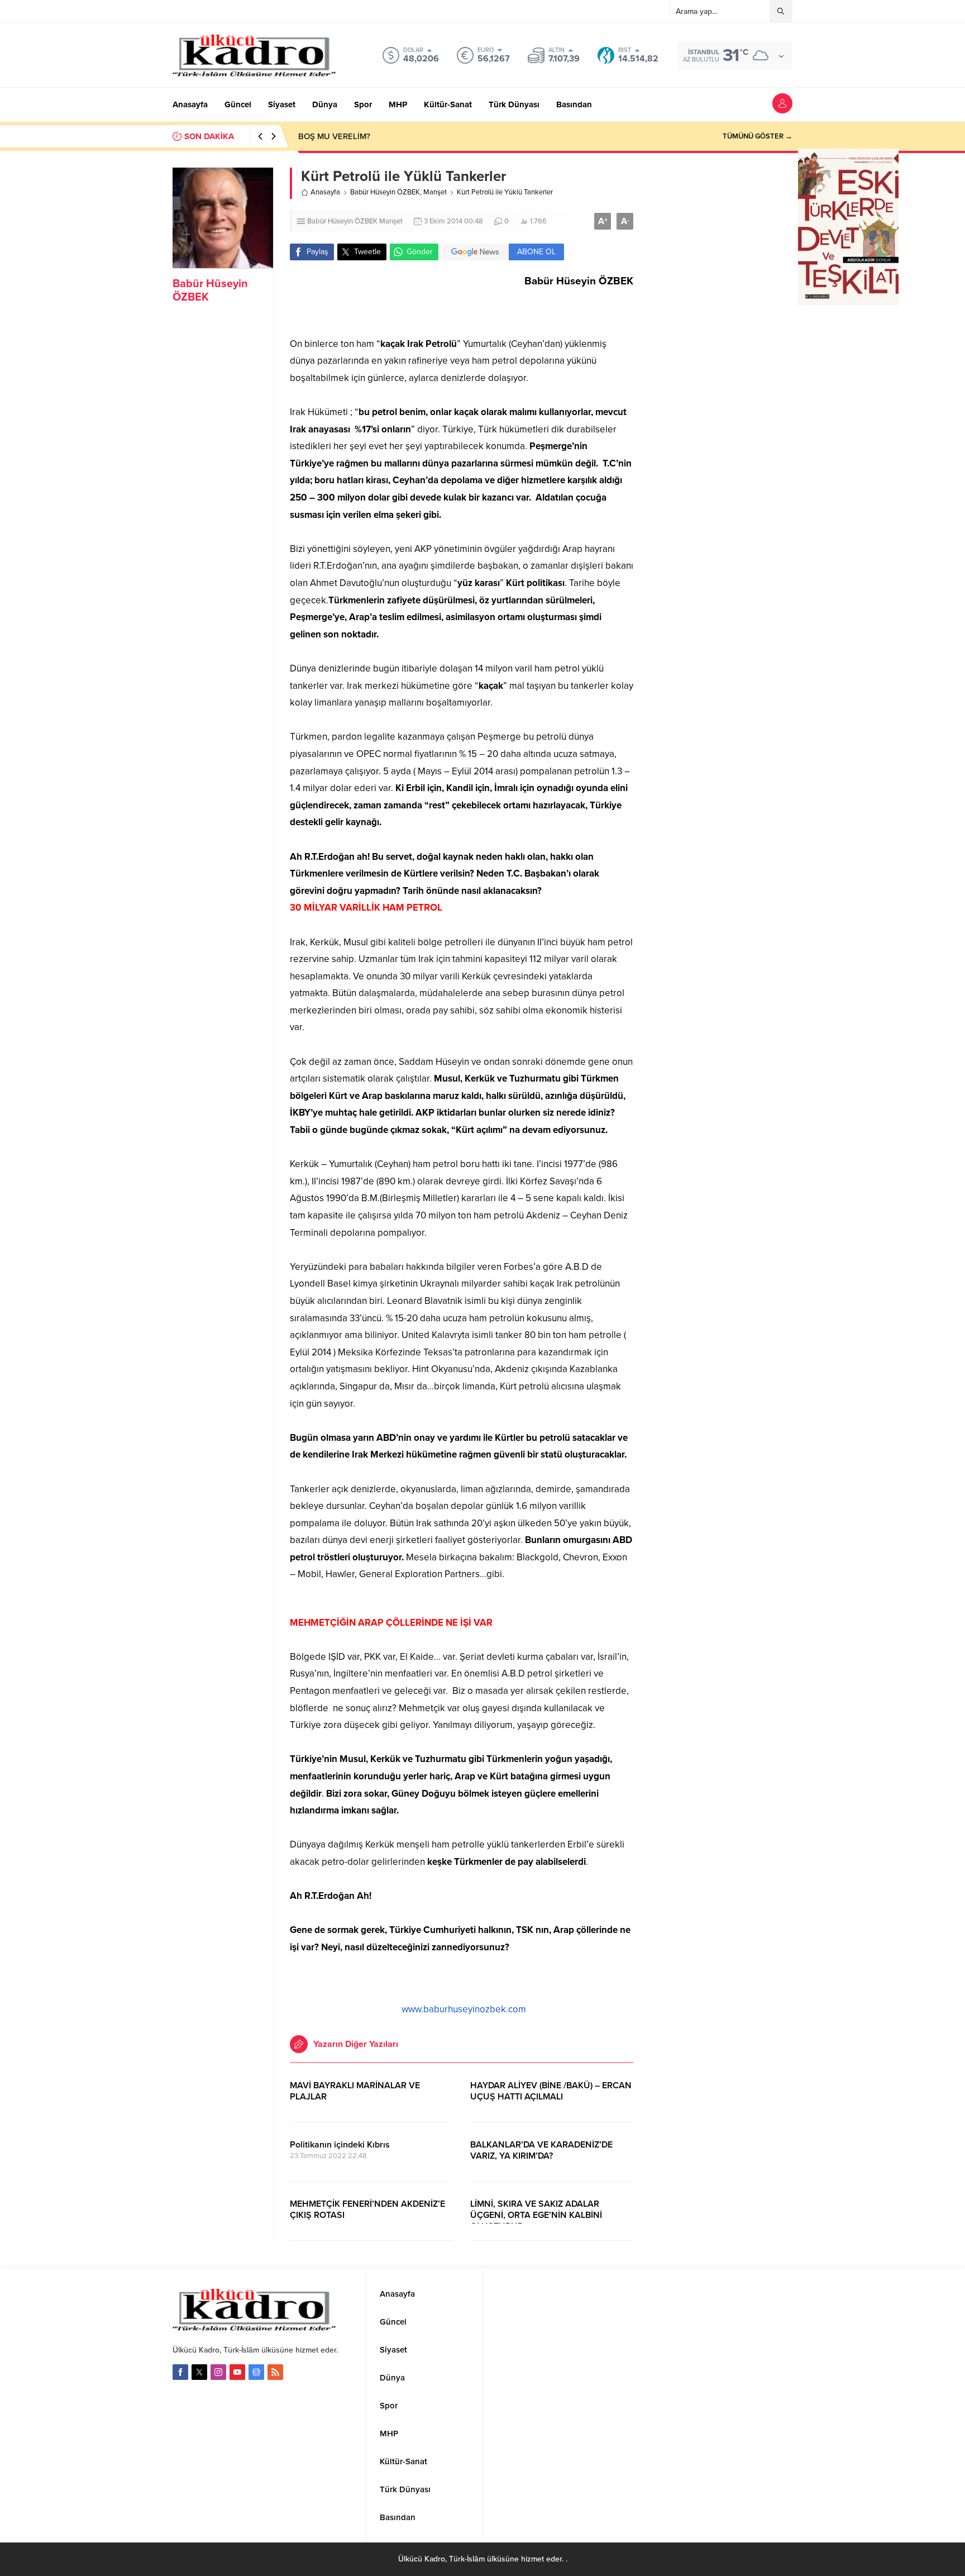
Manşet (435, 192)
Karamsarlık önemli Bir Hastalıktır (360, 136)
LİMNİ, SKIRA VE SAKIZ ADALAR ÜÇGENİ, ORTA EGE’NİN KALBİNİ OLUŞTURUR (536, 2215)
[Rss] (275, 2372)
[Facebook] (180, 2372)
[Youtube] (237, 2372)
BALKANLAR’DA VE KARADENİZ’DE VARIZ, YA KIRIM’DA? (541, 2150)
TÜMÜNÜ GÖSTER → (758, 136)
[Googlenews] (256, 2372)
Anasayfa (325, 192)
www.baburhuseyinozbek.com (464, 2009)
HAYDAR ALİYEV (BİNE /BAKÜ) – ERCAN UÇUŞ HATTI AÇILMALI (551, 2091)
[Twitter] (199, 2372)
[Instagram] (218, 2372)
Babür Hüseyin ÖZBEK (385, 192)
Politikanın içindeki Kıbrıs (340, 2145)
